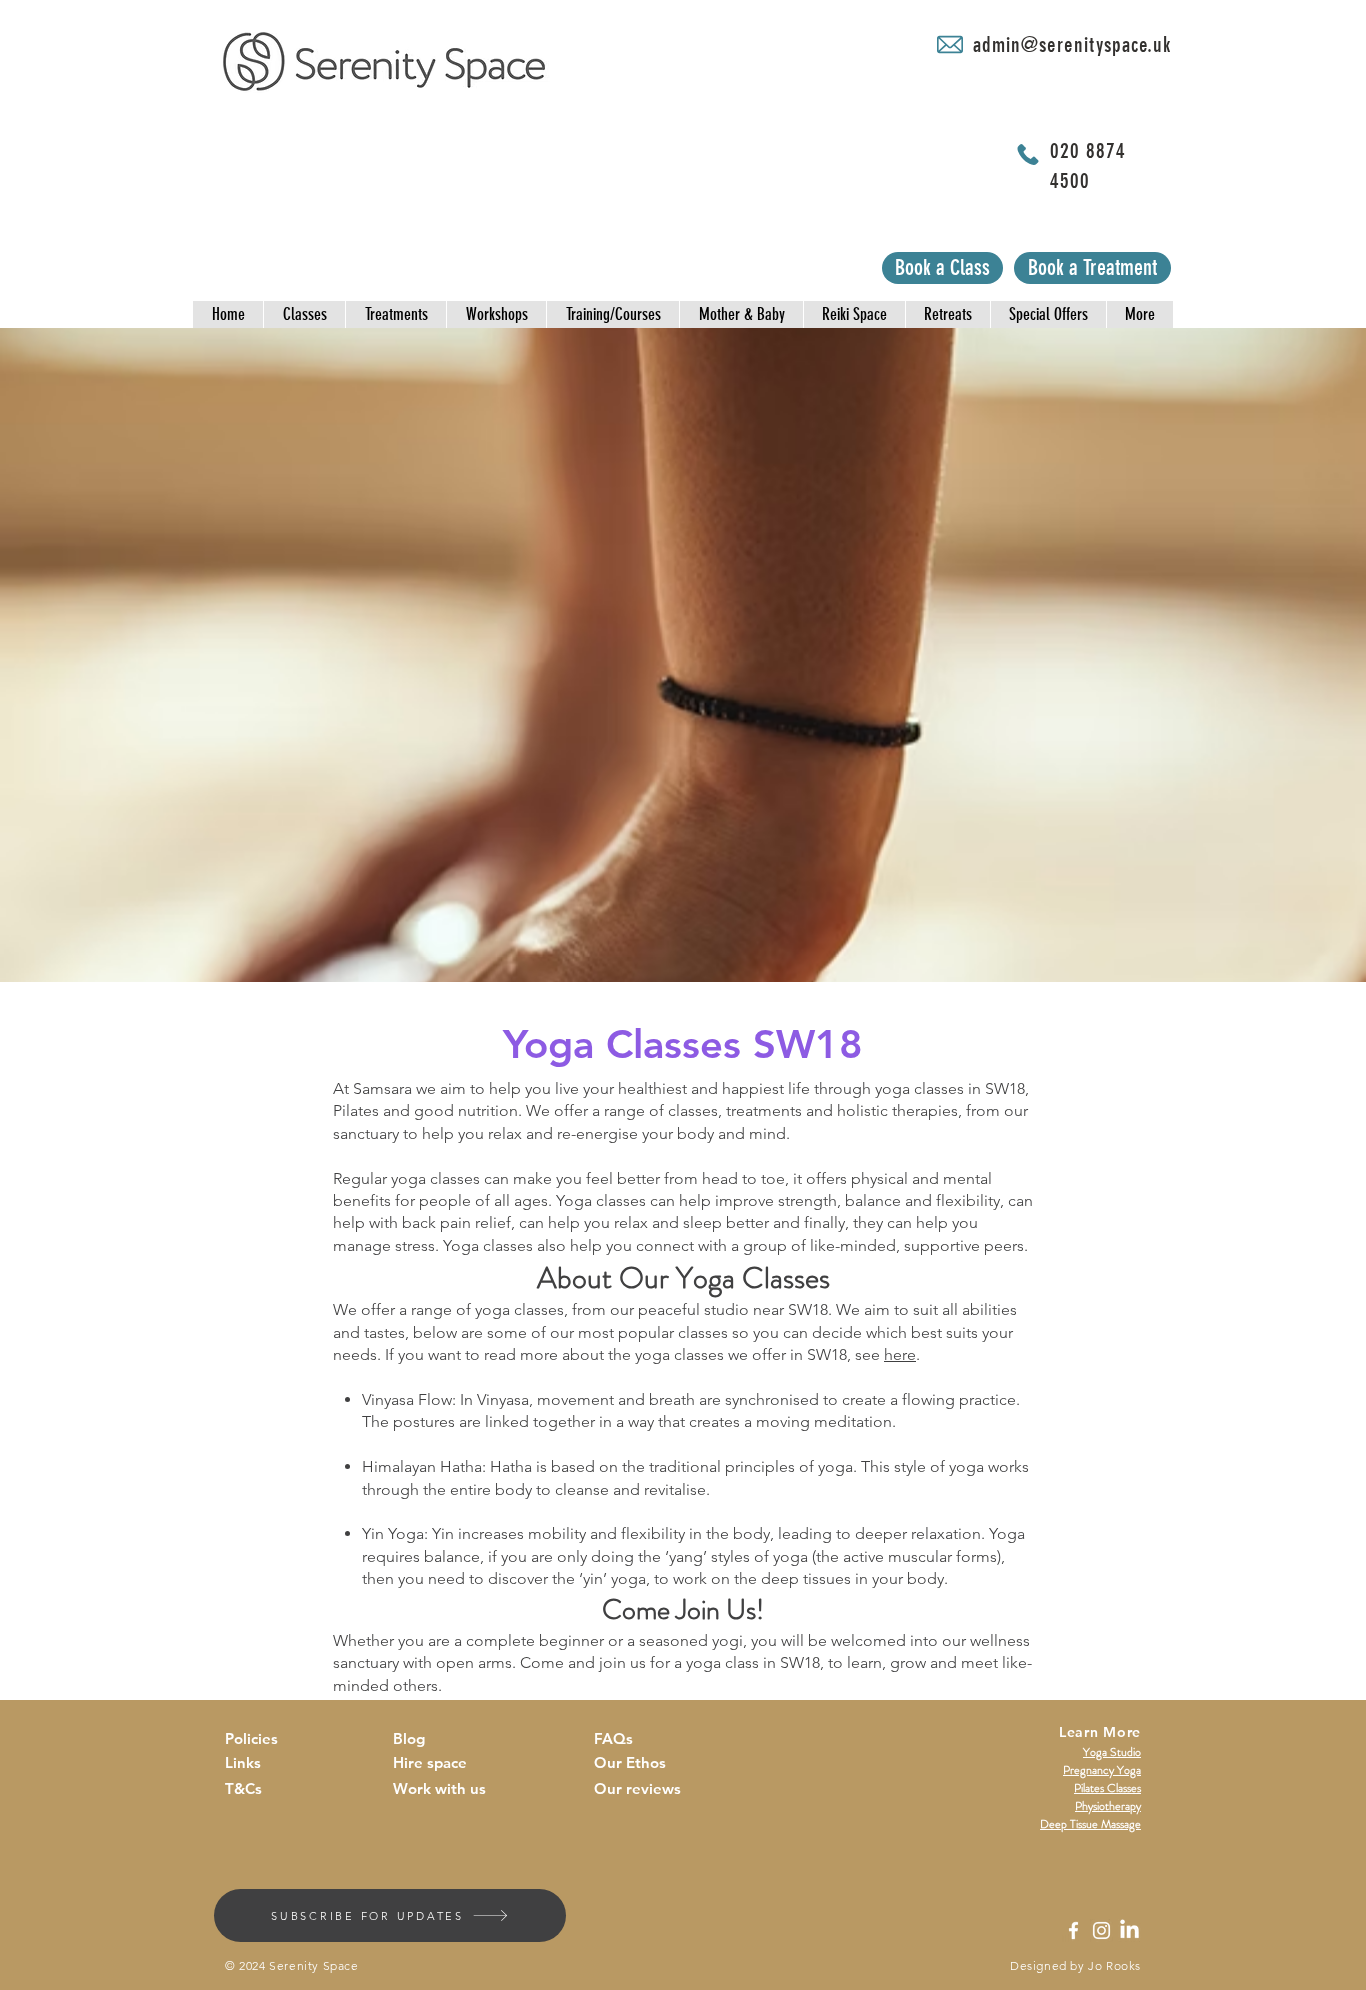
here (900, 1354)
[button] (228, 314)
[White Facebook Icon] (1073, 1930)
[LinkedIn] (1129, 1930)
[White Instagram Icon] (1101, 1930)
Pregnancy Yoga (1102, 1770)
